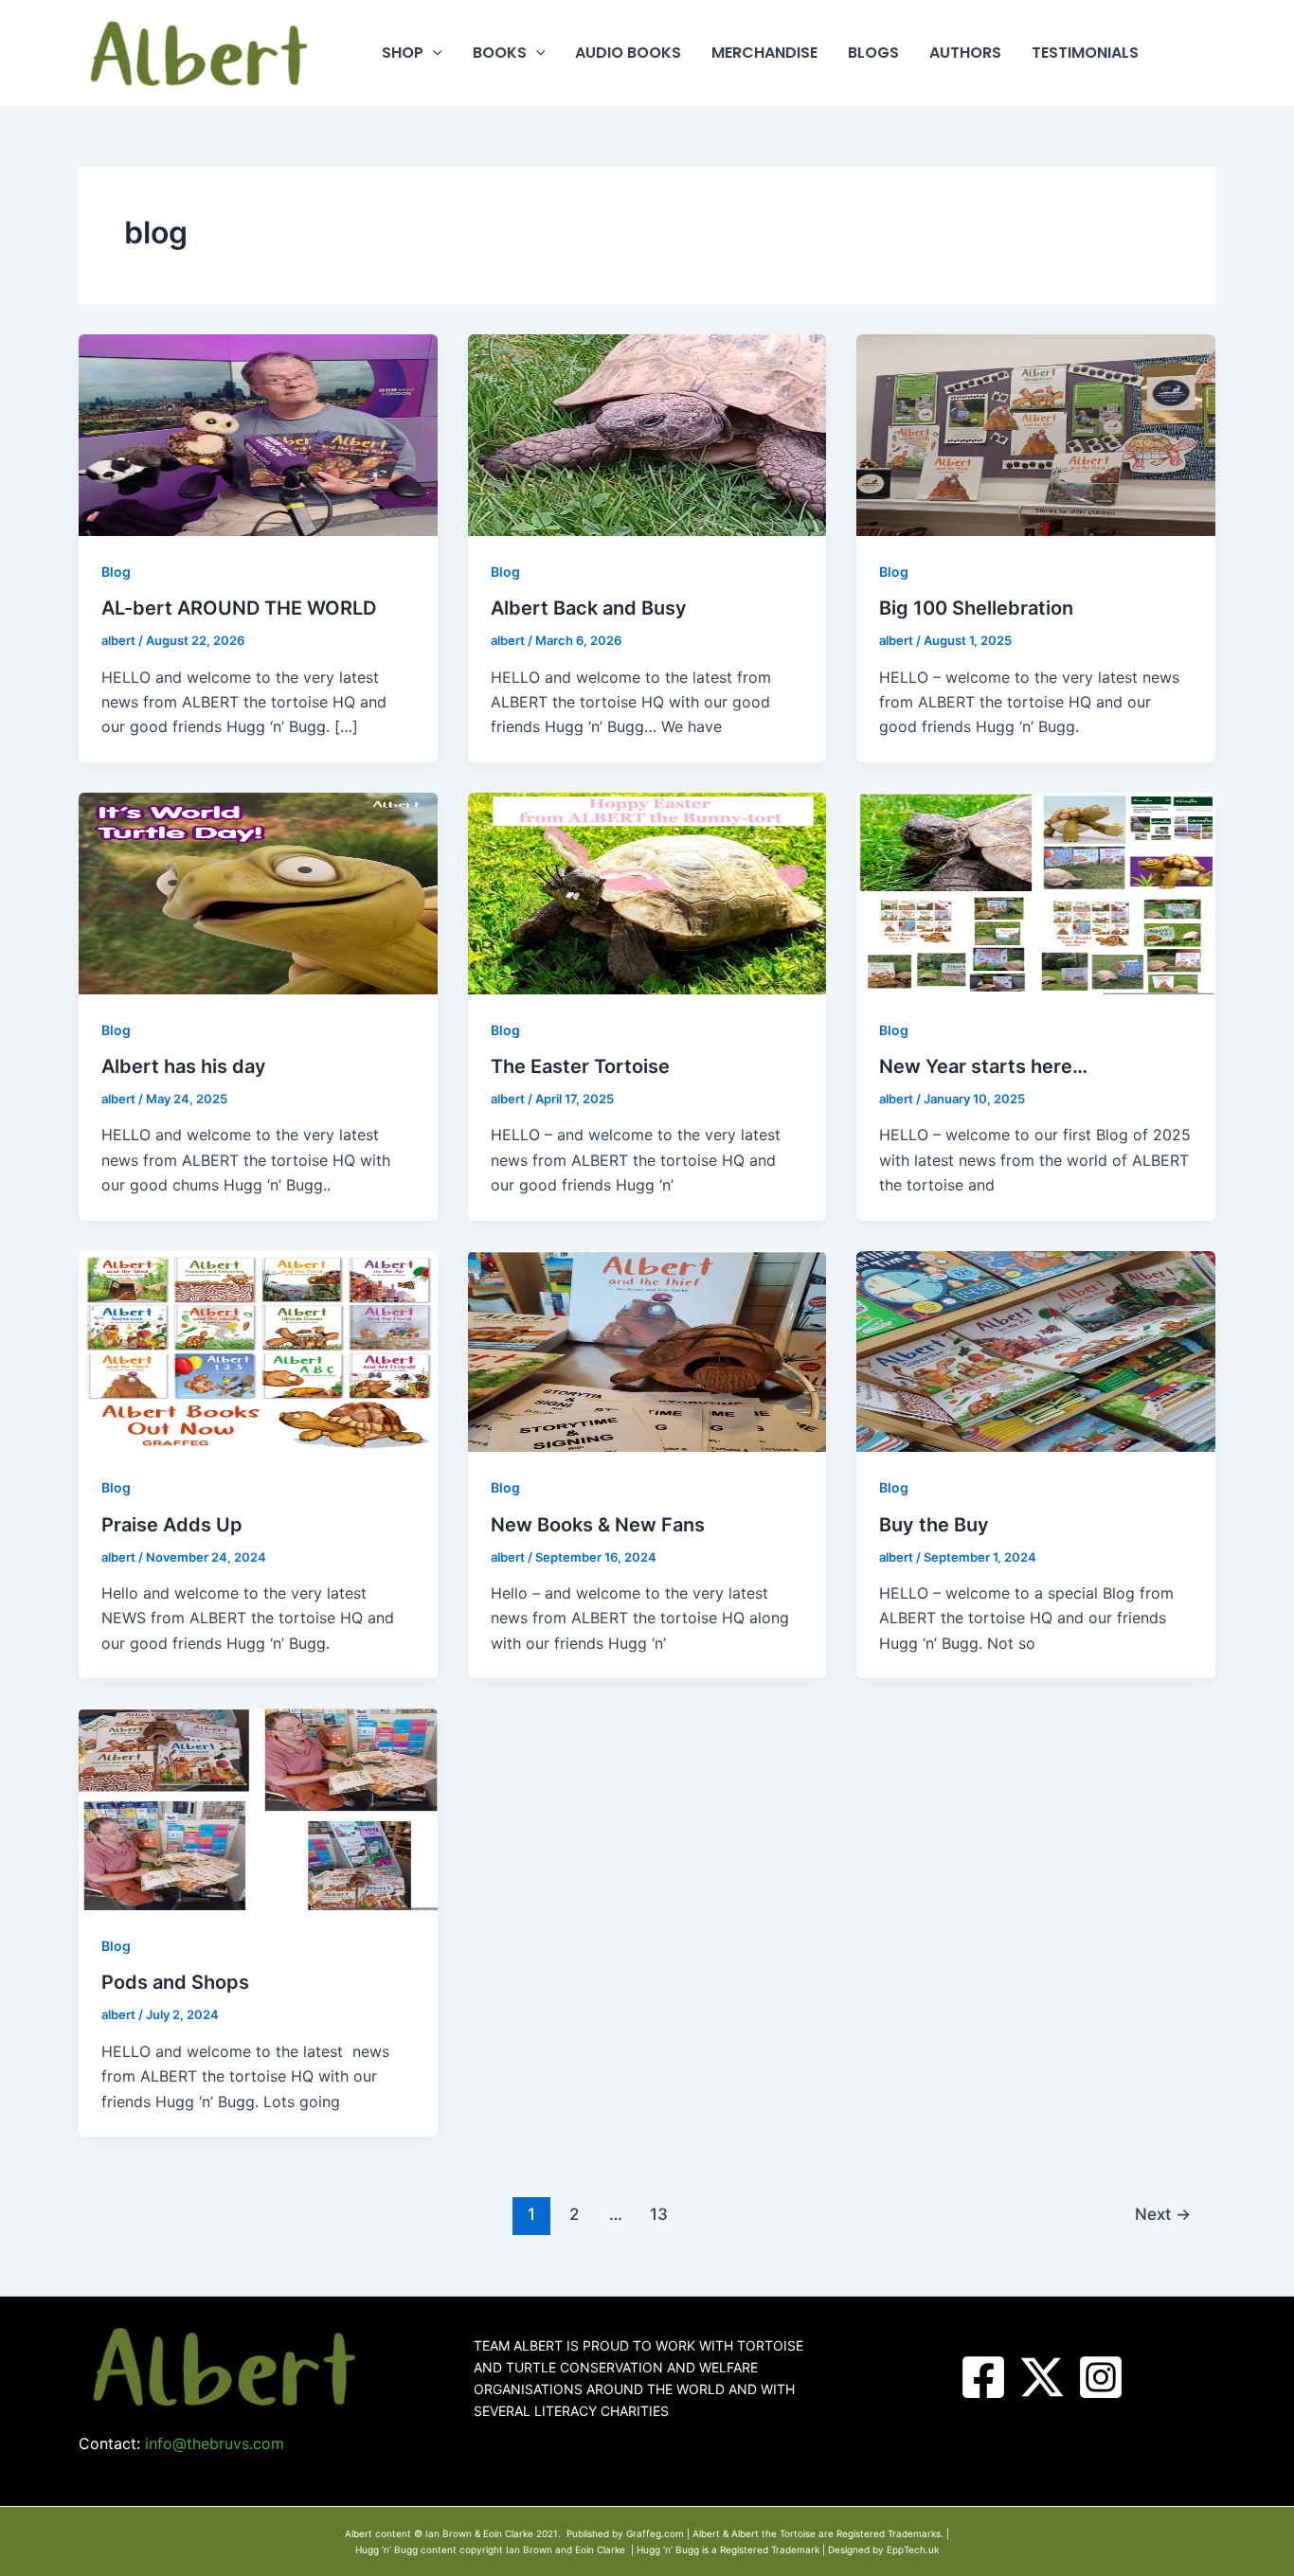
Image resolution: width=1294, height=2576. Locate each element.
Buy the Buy (934, 1525)
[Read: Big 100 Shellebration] (1036, 434)
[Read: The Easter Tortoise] (647, 892)
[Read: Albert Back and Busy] (647, 434)
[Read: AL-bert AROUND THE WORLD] (258, 434)
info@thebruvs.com (215, 2443)
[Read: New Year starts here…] (1036, 892)
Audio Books (628, 53)
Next (1163, 2214)
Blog (116, 572)
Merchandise (764, 53)
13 (659, 2214)
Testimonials (1085, 53)
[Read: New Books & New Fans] (647, 1350)
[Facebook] (983, 2377)
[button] (433, 53)
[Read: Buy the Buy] (1036, 1350)
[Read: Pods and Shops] (258, 1808)
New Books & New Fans (598, 1525)
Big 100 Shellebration (976, 608)
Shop (403, 53)
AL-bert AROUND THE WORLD (239, 608)
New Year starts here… (983, 1066)
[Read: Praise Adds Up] (258, 1350)
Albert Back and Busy (589, 608)
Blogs (873, 53)
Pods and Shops (175, 1982)
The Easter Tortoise (580, 1066)
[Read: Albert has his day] (258, 892)
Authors (965, 53)
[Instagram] (1101, 2377)
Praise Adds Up (172, 1525)
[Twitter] (1042, 2377)
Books (500, 53)
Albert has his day (184, 1066)
